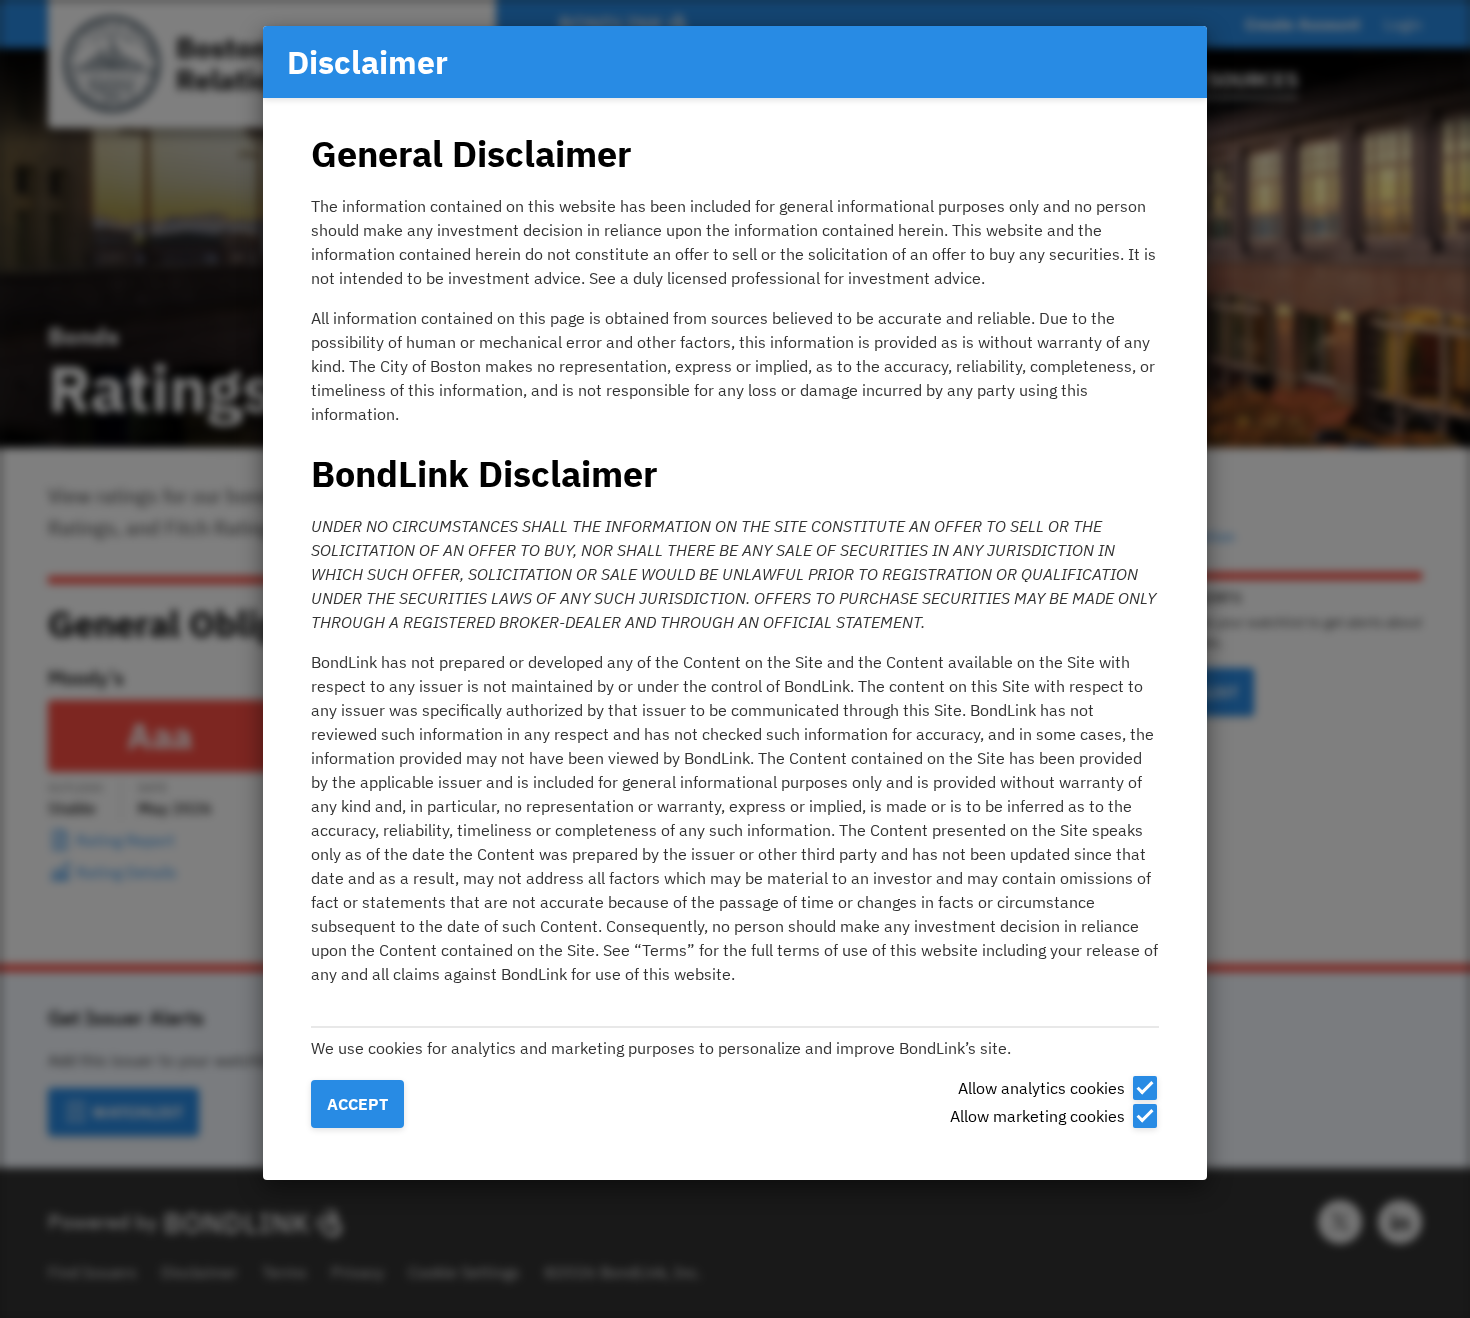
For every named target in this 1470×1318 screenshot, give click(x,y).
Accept (357, 1104)
